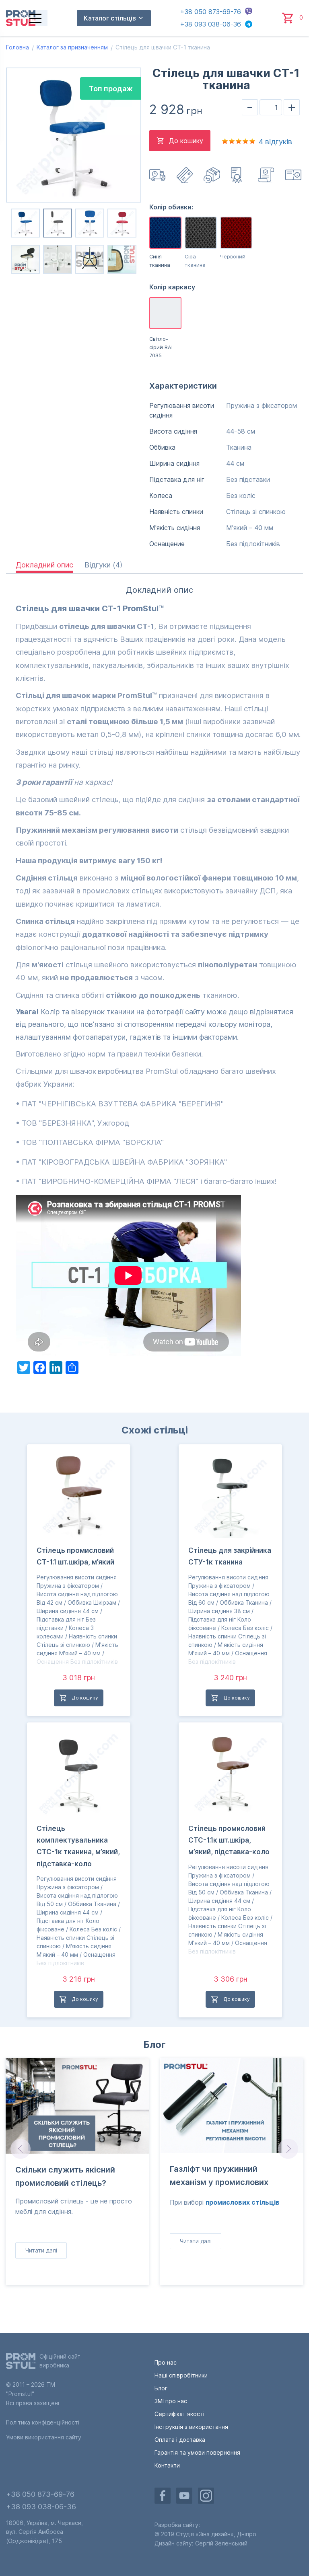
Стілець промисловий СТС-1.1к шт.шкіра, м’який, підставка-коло (229, 1840)
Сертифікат (240, 175)
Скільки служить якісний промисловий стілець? (65, 2176)
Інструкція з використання (294, 175)
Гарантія (267, 175)
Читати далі (41, 2250)
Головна (18, 47)
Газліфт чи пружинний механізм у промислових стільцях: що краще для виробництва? (219, 2177)
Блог (154, 2045)
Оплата (185, 175)
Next (289, 2149)
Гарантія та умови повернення (197, 2452)
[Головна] (21, 18)
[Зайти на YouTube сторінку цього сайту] (184, 2496)
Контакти (167, 2465)
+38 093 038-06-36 (210, 24)
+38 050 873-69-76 (210, 12)
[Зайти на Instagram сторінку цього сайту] (206, 2496)
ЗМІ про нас (171, 2401)
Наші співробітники (181, 2375)
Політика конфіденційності (43, 2422)
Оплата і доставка (180, 2440)
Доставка (158, 175)
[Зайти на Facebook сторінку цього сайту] (163, 2496)
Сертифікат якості (179, 2414)
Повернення (212, 175)
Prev (20, 2149)
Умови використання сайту (44, 2437)
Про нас (166, 2362)
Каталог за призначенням (72, 47)
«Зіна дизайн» (215, 2534)
